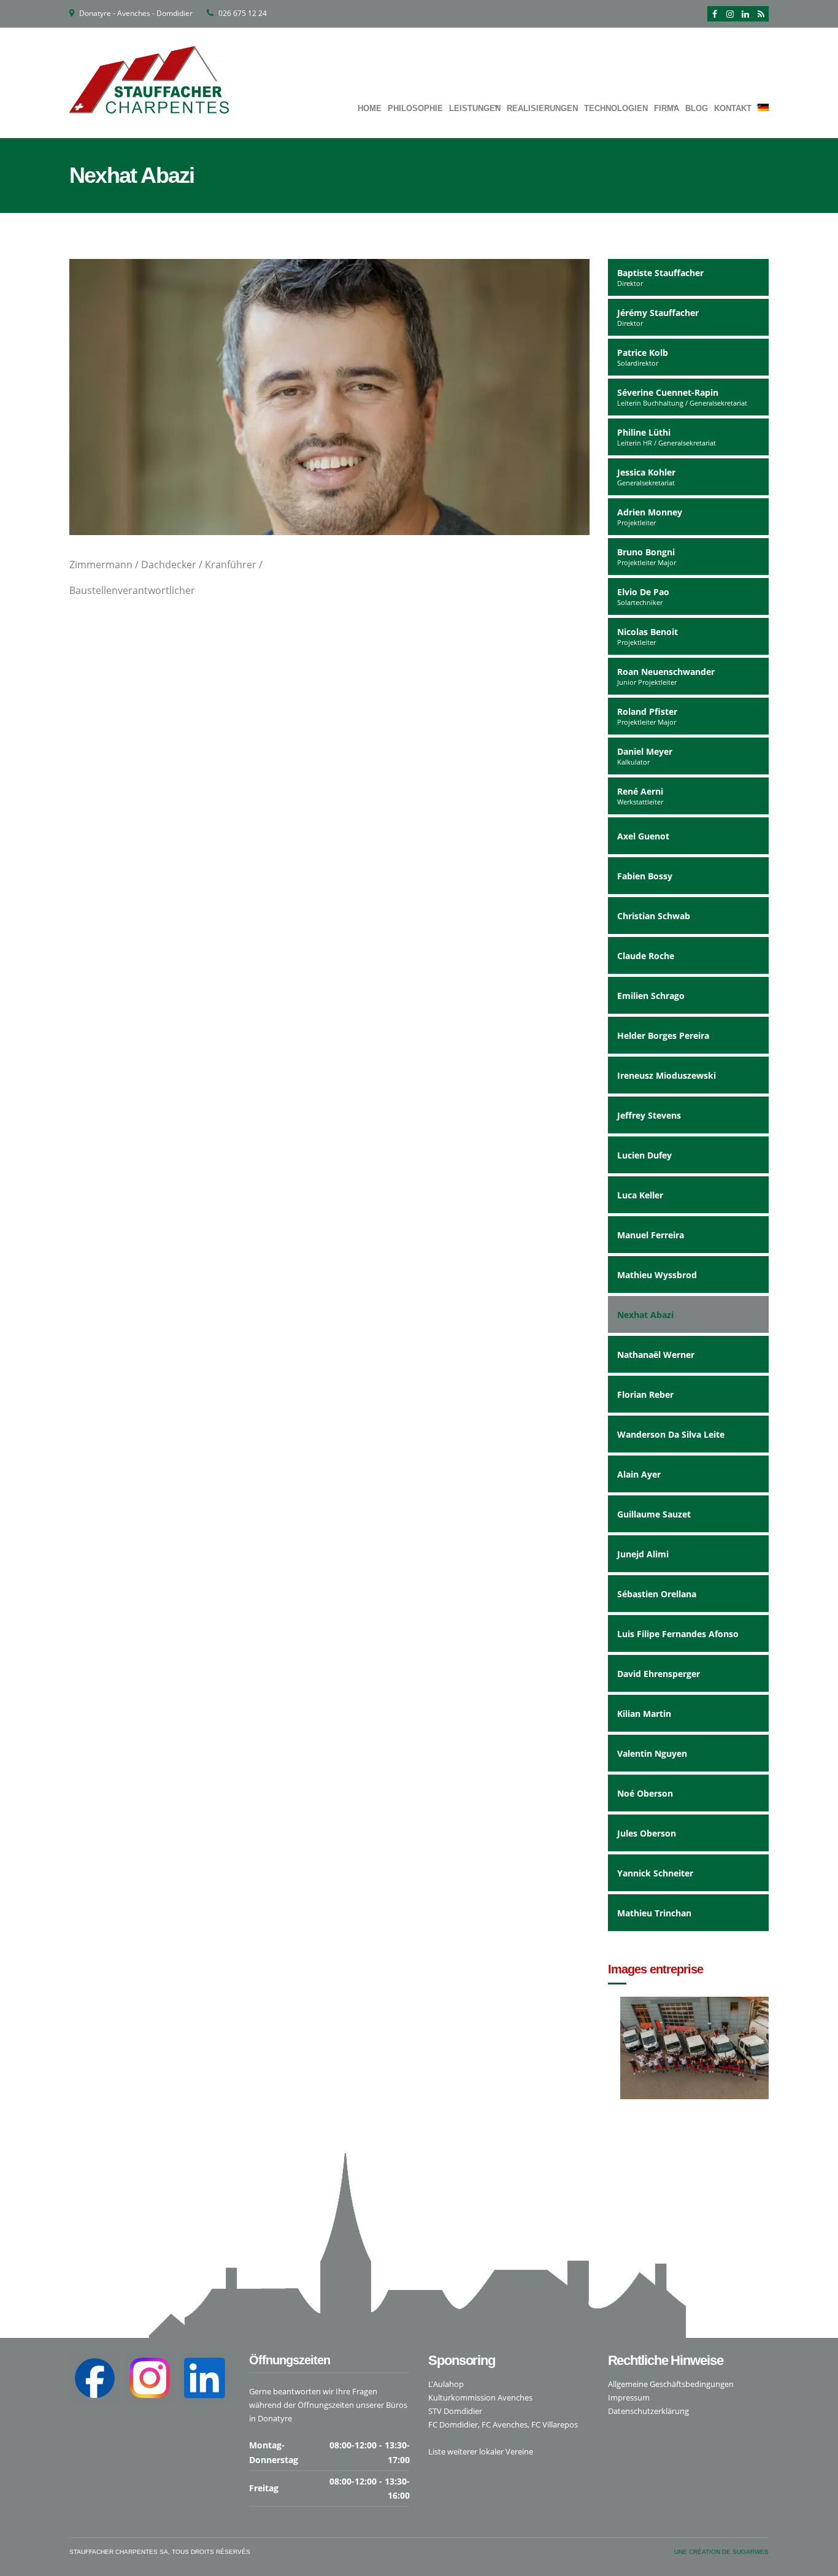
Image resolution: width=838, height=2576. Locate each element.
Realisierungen (542, 108)
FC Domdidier (453, 2424)
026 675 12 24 (243, 13)
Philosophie (415, 108)
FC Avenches (505, 2424)
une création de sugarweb (721, 2552)
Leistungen (475, 108)
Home (370, 108)
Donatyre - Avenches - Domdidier (136, 13)
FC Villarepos (555, 2424)
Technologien (616, 108)
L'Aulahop (446, 2384)
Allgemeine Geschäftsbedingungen (671, 2384)
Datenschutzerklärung (648, 2411)
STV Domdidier (455, 2411)
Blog (697, 108)
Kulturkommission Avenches (480, 2397)
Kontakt (733, 108)
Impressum (629, 2397)
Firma (667, 108)
